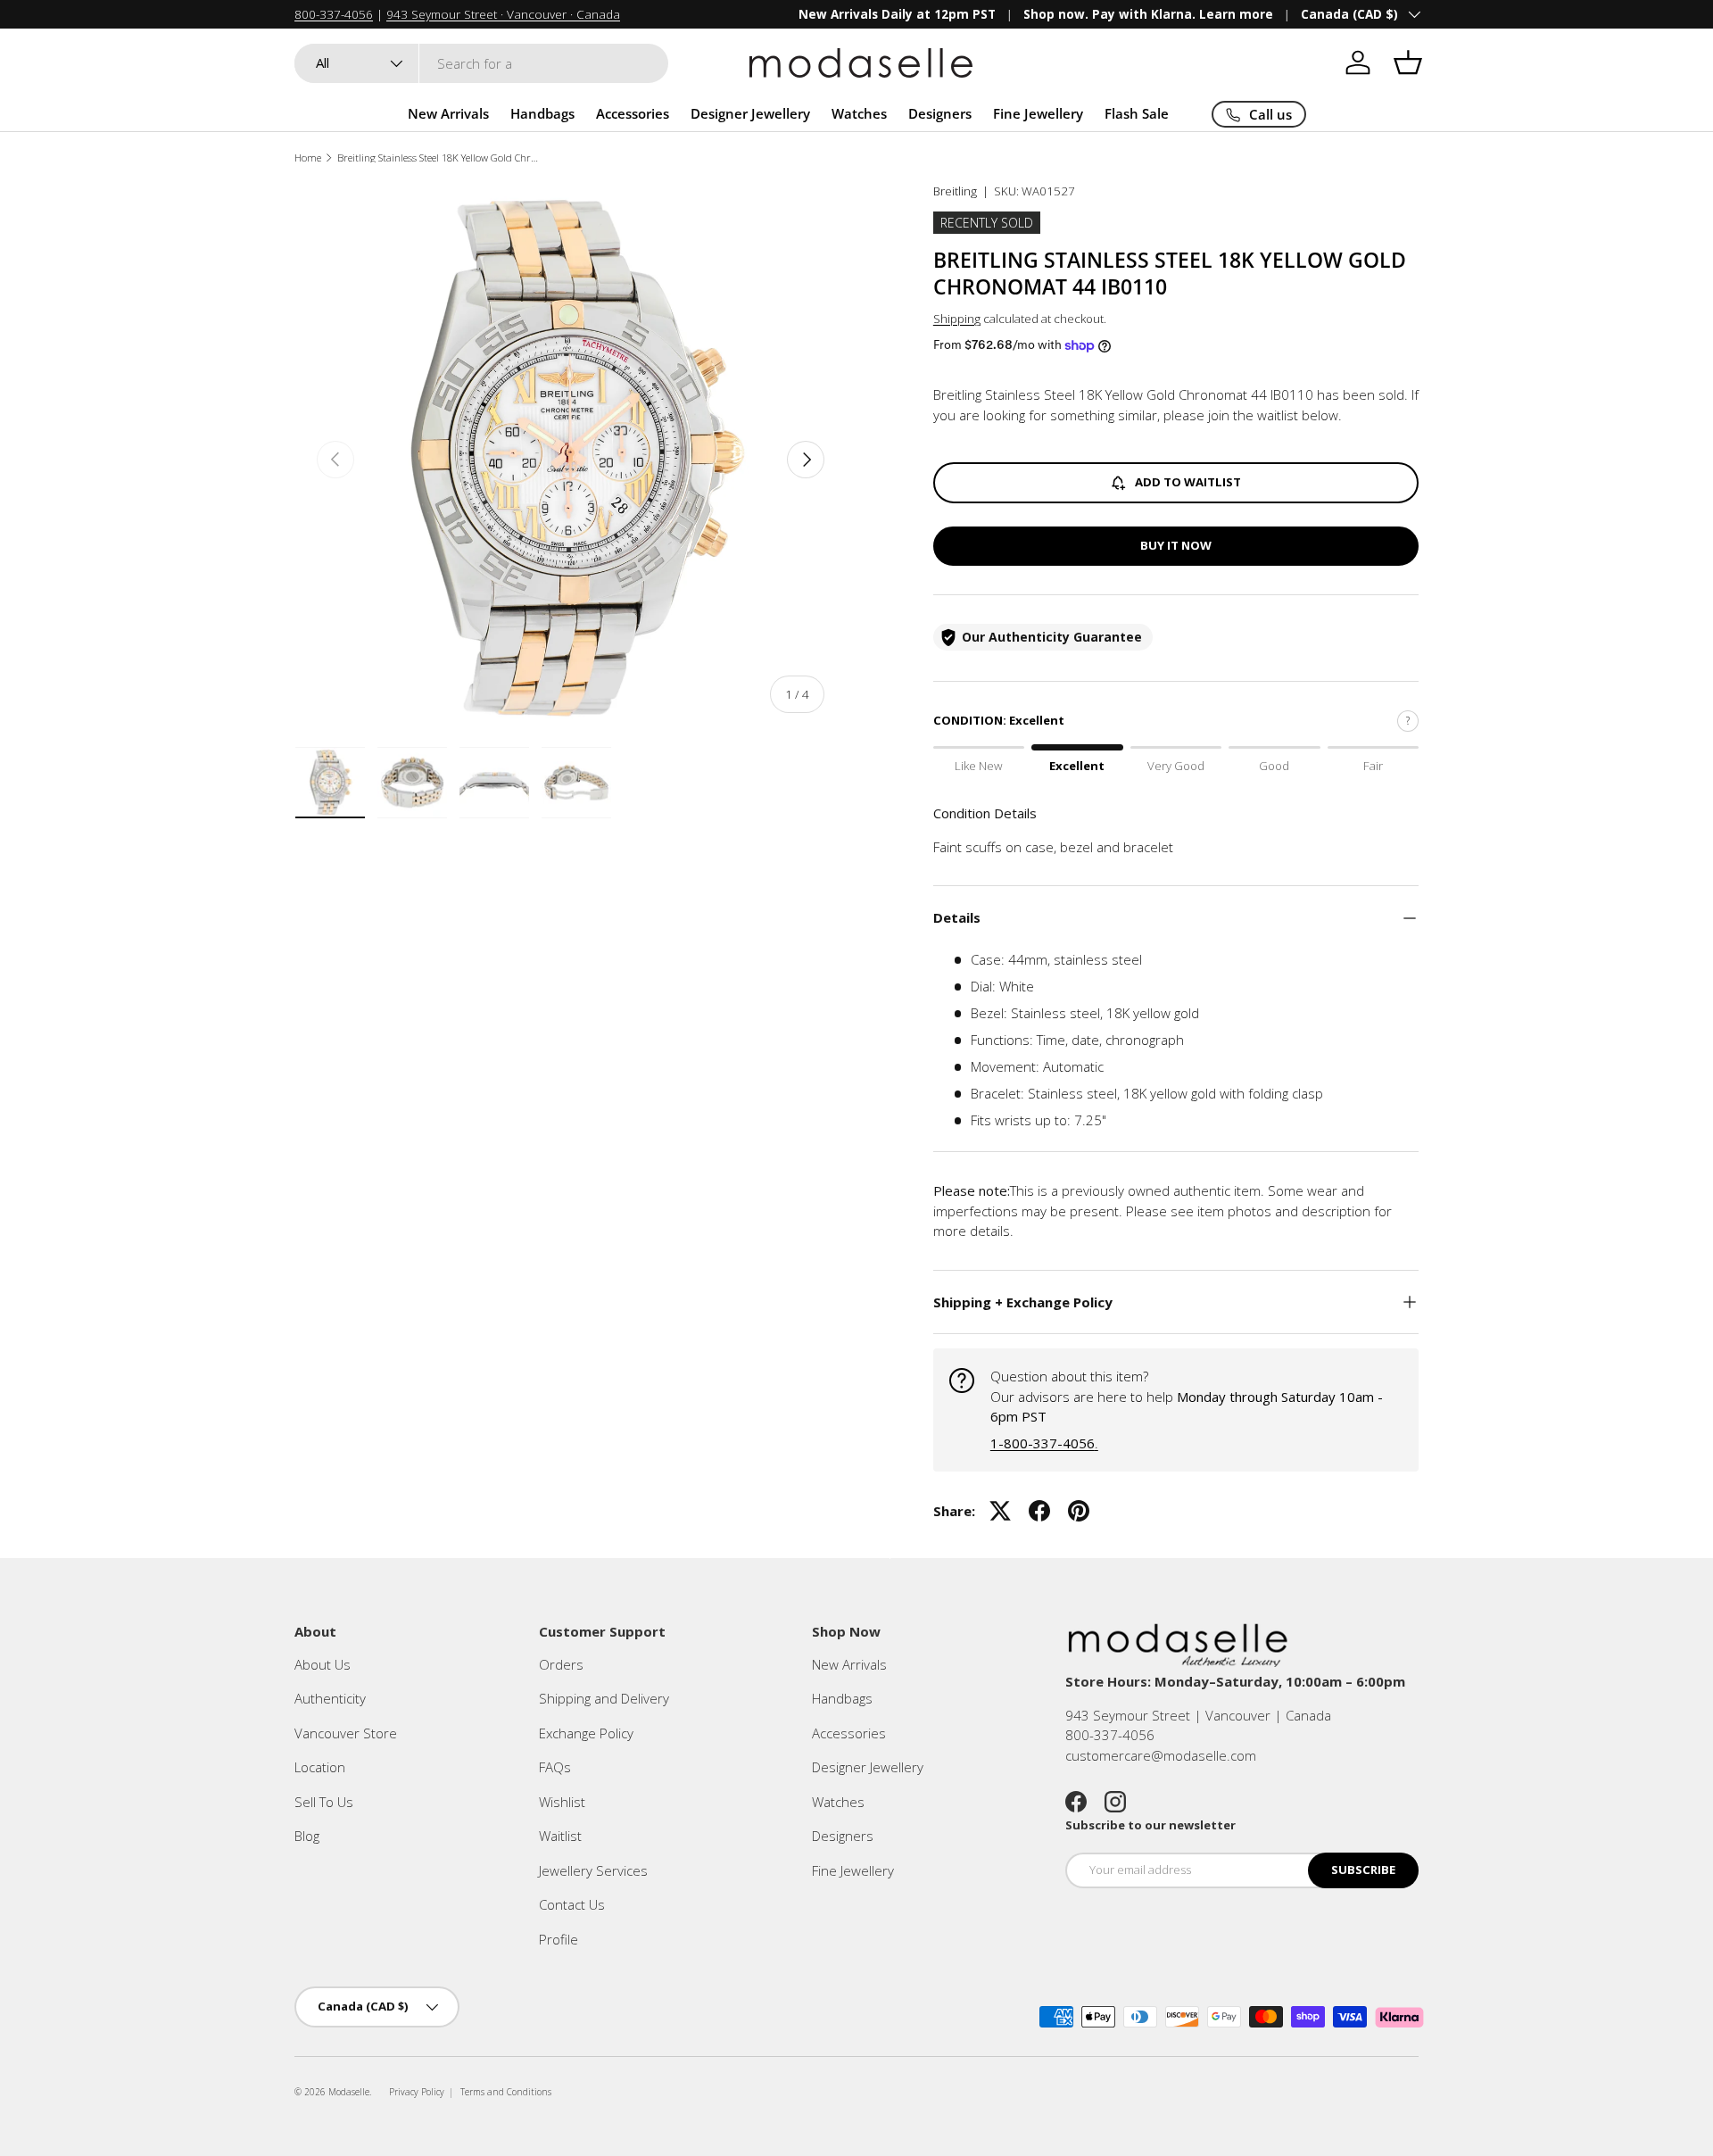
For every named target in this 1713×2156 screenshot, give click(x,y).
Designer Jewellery (750, 113)
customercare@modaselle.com (1161, 1755)
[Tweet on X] (1000, 1511)
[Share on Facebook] (1039, 1511)
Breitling (955, 191)
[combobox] (481, 63)
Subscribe (1363, 1870)
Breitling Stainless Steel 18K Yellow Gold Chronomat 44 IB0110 (438, 158)
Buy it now (1176, 545)
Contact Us (572, 1904)
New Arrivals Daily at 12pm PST (897, 14)
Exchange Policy (586, 1733)
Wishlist (562, 1802)
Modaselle (349, 2092)
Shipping (957, 319)
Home (308, 158)
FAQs (555, 1767)
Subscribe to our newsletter (1150, 1825)
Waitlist (560, 1836)
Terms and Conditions (506, 2092)
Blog (307, 1836)
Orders (561, 1664)
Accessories (633, 113)
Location (320, 1767)
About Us (323, 1664)
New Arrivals (448, 113)
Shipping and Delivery (604, 1698)
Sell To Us (324, 1802)
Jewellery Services (593, 1870)
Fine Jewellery (1038, 113)
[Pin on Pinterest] (1079, 1511)
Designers (940, 113)
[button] (1408, 62)
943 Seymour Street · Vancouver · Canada (503, 14)
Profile (559, 1939)
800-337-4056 (334, 14)
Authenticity (330, 1698)
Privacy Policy (417, 2092)
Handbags (542, 113)
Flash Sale (1137, 113)
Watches (859, 113)
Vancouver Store (346, 1733)
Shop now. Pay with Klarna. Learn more (1148, 14)
